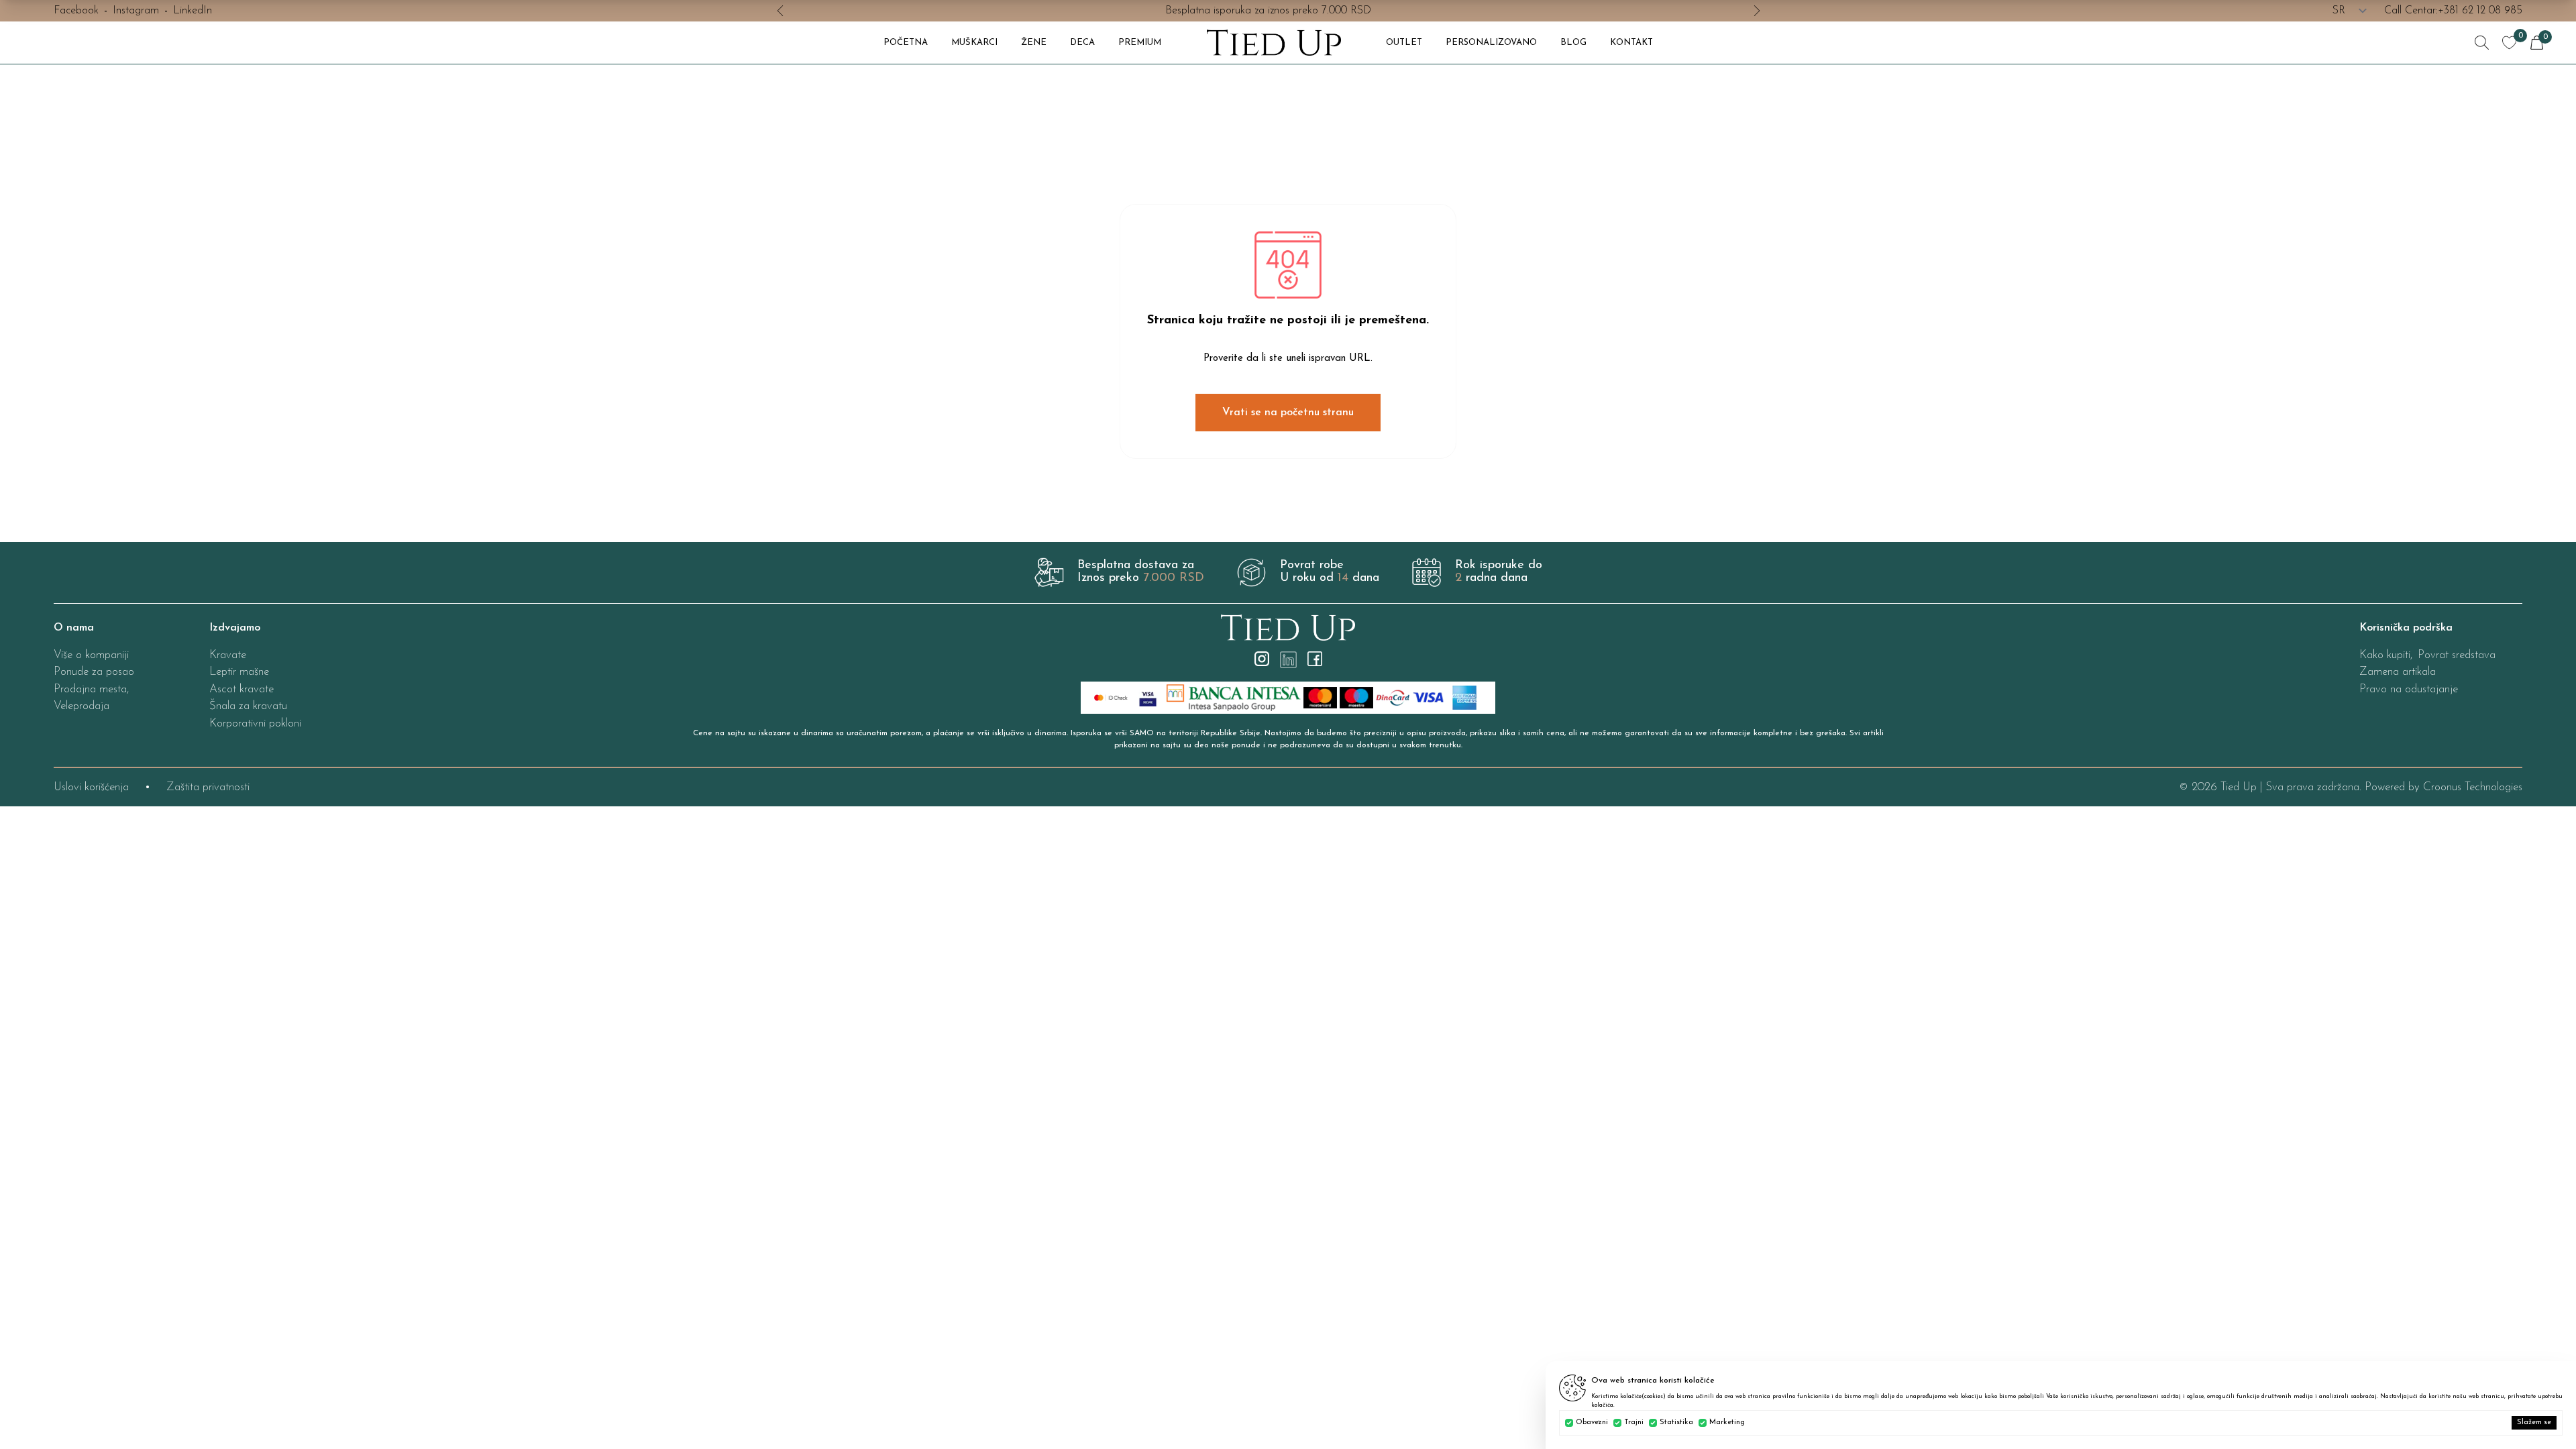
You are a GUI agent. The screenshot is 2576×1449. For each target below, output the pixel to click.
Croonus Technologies (2473, 787)
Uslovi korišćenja (91, 787)
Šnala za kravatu (248, 706)
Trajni (1634, 1423)
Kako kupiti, (2386, 655)
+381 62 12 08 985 (2480, 11)
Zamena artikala (2398, 672)
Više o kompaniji (91, 655)
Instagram (136, 11)
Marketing (1727, 1423)
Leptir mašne (239, 672)
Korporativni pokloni (255, 723)
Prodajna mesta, (91, 689)
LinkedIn (193, 11)
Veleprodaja (82, 706)
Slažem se (2534, 1423)
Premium (1140, 43)
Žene (1034, 43)
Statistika (1676, 1423)
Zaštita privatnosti (208, 787)
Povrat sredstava (2457, 655)
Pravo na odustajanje (2409, 689)
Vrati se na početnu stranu (1288, 413)
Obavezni (1592, 1423)
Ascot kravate (241, 689)
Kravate (228, 655)
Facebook (76, 11)
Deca (1082, 43)
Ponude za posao (94, 672)
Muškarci (974, 43)
